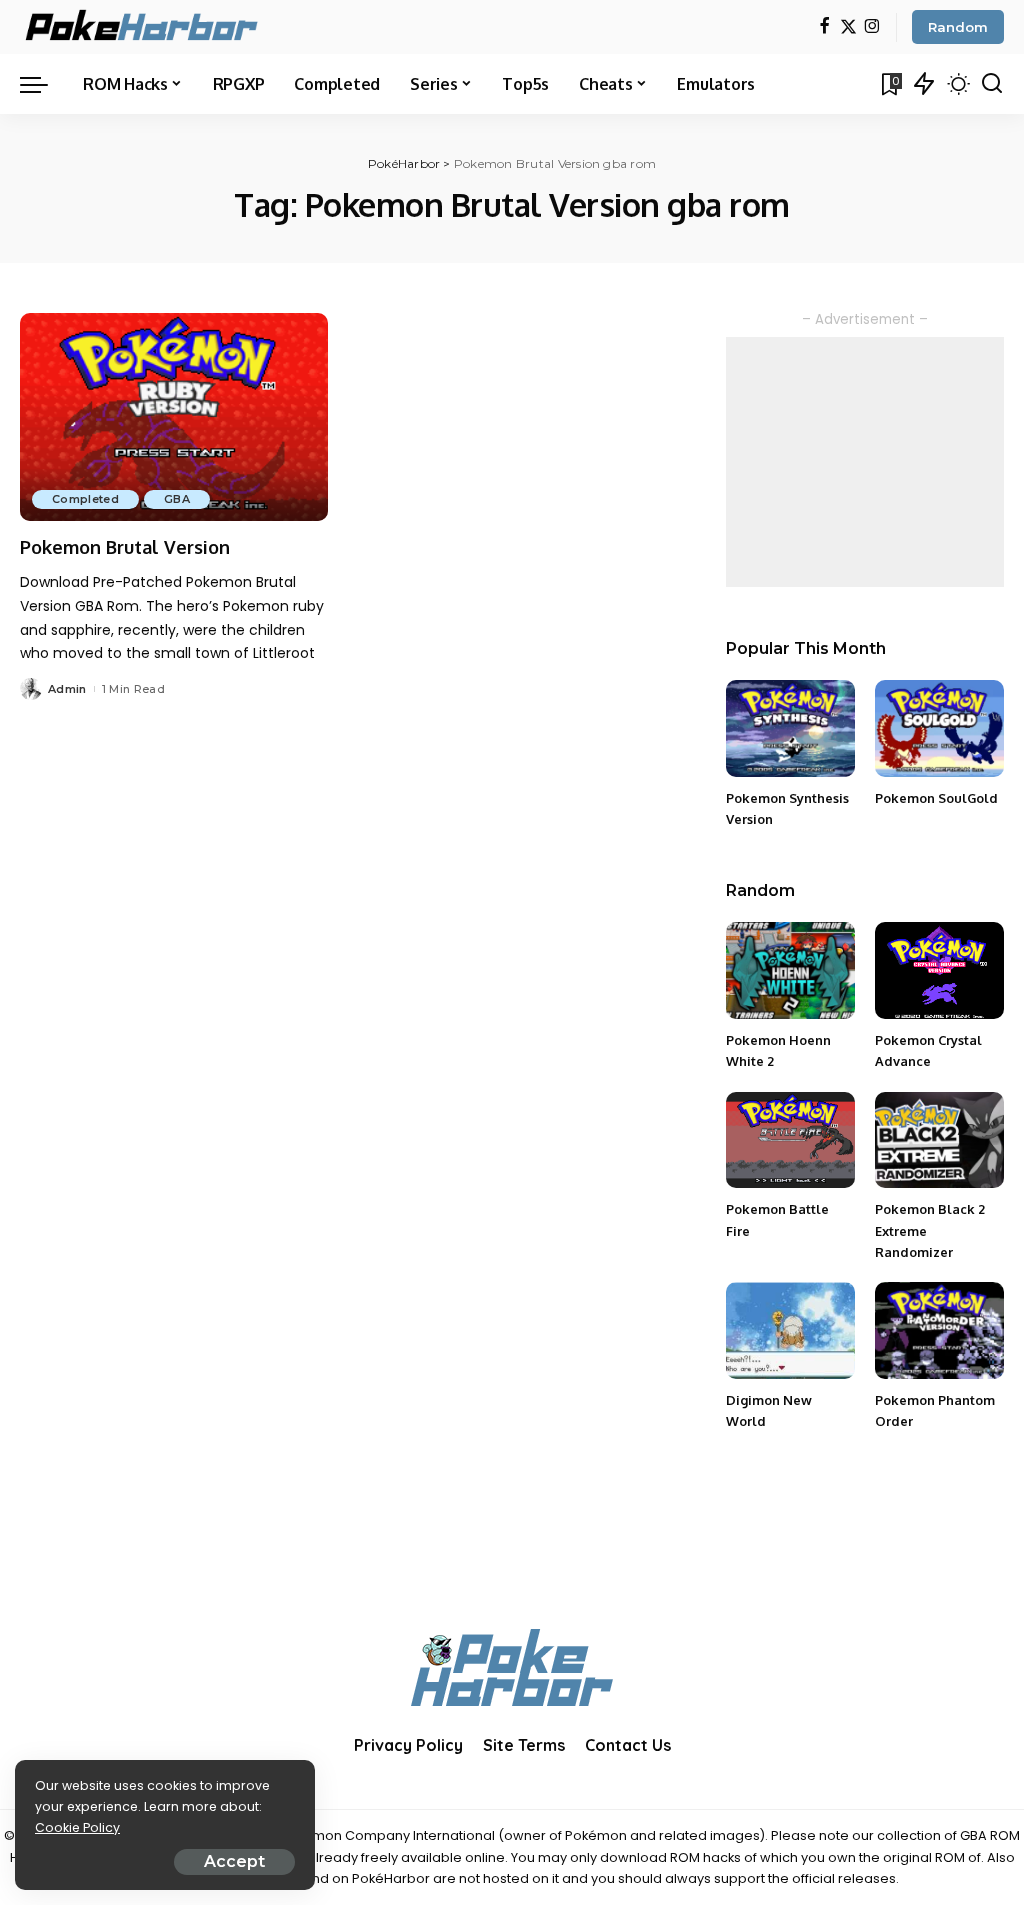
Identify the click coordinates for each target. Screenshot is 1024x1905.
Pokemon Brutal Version (125, 547)
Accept (234, 1861)
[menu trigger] (44, 84)
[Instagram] (872, 27)
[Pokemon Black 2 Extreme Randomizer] (939, 1140)
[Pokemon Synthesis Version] (790, 728)
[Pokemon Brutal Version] (174, 417)
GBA (177, 499)
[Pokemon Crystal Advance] (939, 970)
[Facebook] (824, 27)
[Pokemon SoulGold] (939, 728)
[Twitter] (848, 27)
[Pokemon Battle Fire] (790, 1140)
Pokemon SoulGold (936, 798)
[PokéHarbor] (143, 27)
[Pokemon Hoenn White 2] (790, 970)
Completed (85, 499)
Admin (67, 689)
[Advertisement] (865, 462)
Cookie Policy (77, 1827)
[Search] (992, 84)
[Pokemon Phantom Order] (939, 1330)
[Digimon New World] (790, 1330)
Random (958, 27)
